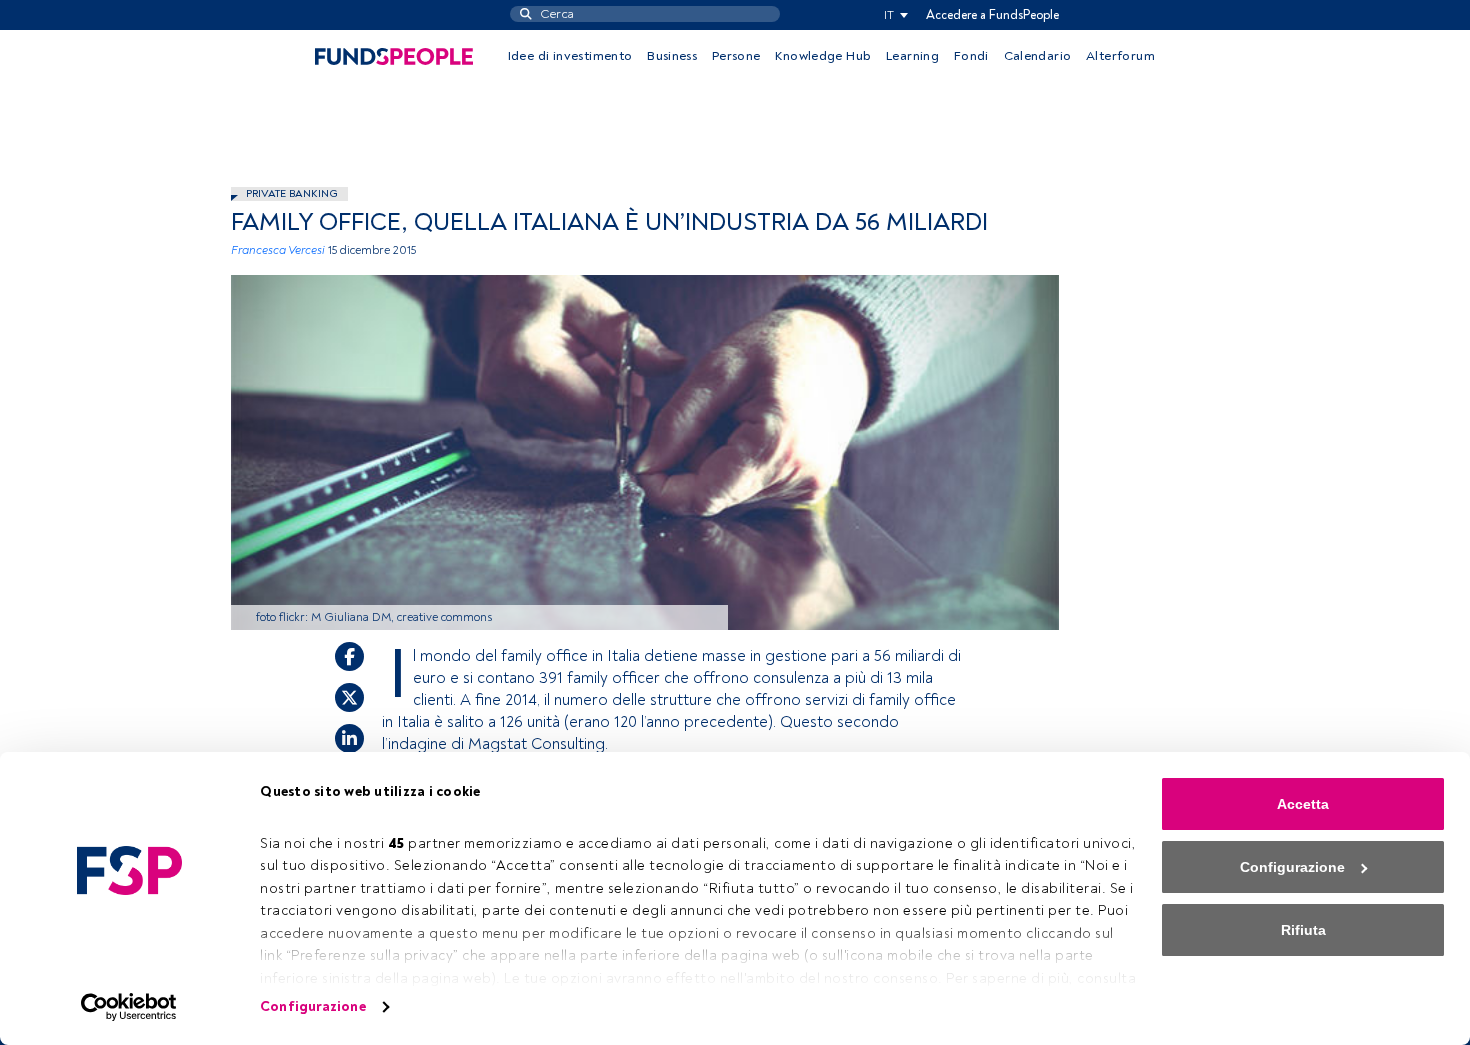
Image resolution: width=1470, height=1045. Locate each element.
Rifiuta (1303, 930)
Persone (736, 56)
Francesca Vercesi (278, 250)
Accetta (1303, 804)
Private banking (292, 193)
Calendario (1038, 56)
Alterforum (1120, 56)
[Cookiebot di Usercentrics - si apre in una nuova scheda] (129, 1007)
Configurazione (312, 1006)
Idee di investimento (570, 56)
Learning (912, 56)
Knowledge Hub (823, 56)
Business (672, 56)
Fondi (971, 56)
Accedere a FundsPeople (992, 15)
